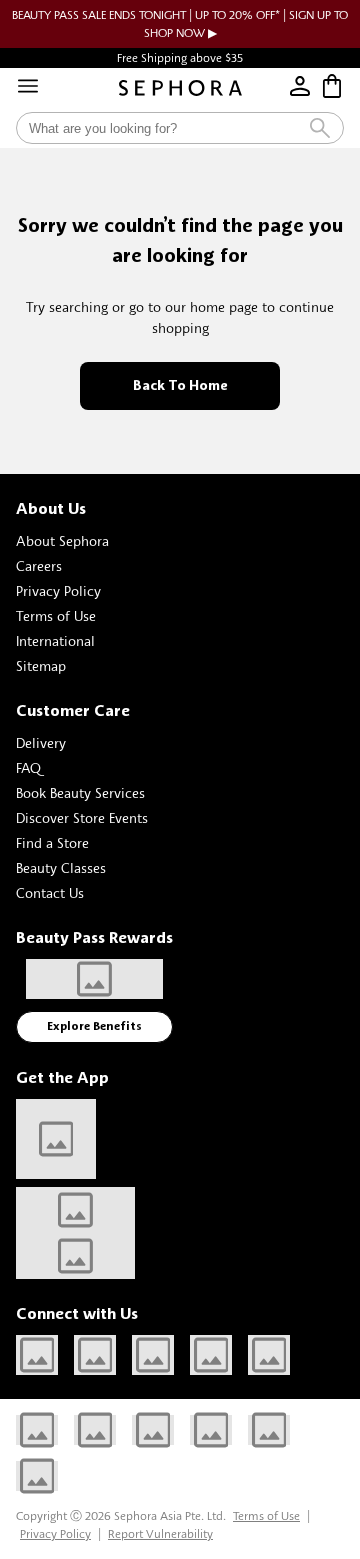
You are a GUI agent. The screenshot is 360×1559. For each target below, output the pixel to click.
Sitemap (41, 665)
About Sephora (62, 540)
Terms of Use (56, 615)
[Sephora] (180, 88)
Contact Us (50, 892)
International (55, 640)
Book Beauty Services (80, 792)
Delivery (41, 742)
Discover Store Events (82, 817)
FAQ (28, 767)
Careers (39, 565)
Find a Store (52, 842)
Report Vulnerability (160, 1533)
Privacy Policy (58, 590)
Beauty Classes (61, 867)
